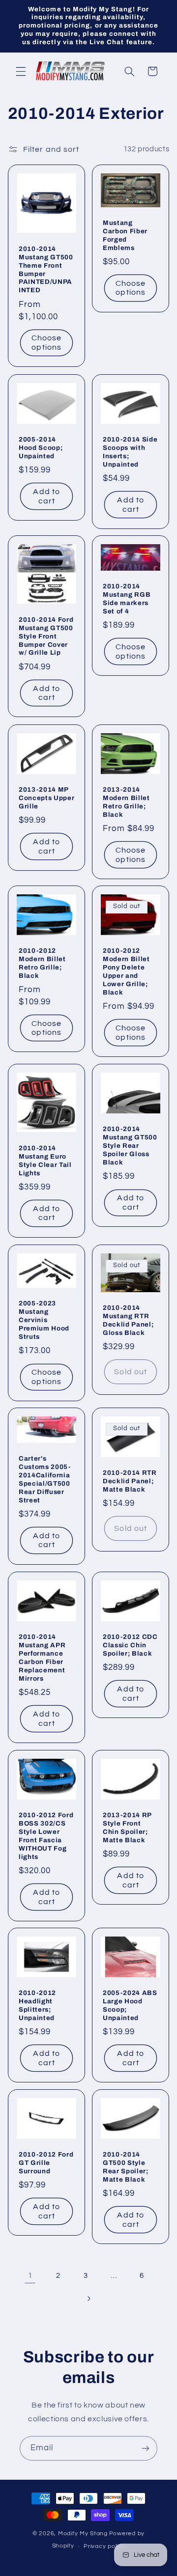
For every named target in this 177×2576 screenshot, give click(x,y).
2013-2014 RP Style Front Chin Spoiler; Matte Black (127, 1827)
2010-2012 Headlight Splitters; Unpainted (37, 2005)
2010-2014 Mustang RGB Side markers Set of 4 (127, 599)
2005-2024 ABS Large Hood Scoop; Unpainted (130, 2005)
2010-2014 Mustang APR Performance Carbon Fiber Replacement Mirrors (42, 1658)
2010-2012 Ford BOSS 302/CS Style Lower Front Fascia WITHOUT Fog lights (46, 1835)
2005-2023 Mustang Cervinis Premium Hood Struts (44, 1319)
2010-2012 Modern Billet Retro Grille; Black (42, 963)
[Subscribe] (146, 2448)
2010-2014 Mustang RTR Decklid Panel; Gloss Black (128, 1320)
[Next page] (88, 2299)
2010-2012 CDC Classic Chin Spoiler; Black (130, 1645)
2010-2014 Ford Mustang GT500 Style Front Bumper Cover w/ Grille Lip (46, 636)
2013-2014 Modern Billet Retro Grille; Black (126, 802)
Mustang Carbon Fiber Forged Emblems (125, 235)
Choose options (46, 343)
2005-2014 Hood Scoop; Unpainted (41, 447)
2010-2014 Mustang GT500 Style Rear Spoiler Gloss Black (130, 1146)
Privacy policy (104, 2546)
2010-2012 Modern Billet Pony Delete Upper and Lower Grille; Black (126, 971)
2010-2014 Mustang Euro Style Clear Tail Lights (45, 1161)
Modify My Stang (83, 2534)
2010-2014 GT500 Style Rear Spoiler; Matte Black (126, 2167)
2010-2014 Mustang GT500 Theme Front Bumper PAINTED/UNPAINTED (46, 270)
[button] (21, 71)
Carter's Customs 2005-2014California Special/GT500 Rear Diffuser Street (45, 1479)
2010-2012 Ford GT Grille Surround (46, 2163)
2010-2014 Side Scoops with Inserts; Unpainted (130, 451)
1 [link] (30, 2275)
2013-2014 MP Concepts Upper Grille (46, 797)
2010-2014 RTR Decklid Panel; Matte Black (130, 1481)
